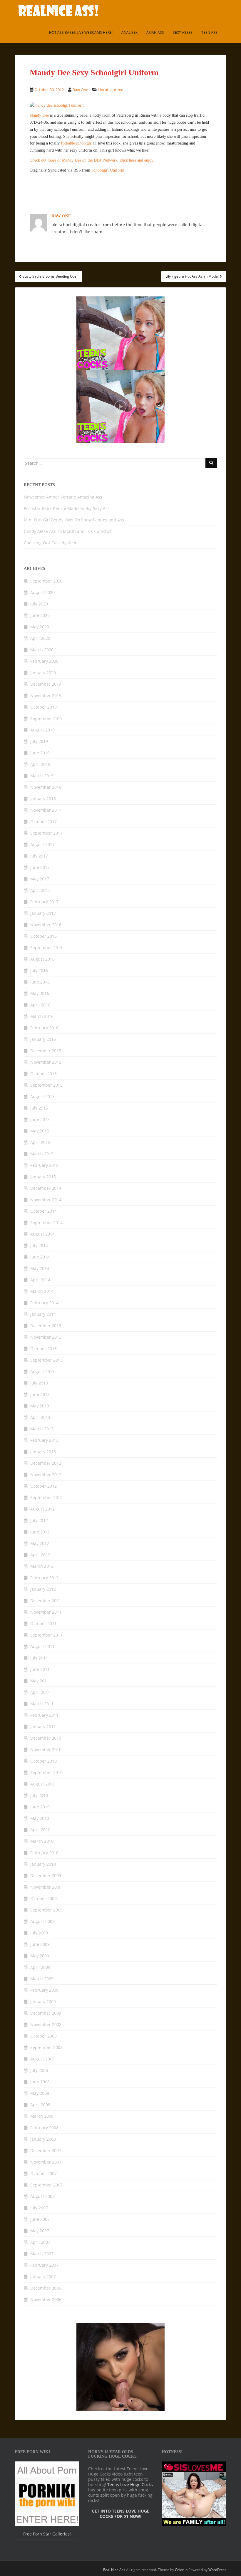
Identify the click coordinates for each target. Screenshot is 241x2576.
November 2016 (46, 925)
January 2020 (43, 673)
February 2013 (44, 1440)
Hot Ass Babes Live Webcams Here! (81, 32)
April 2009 (40, 1967)
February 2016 (44, 1028)
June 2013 (40, 1394)
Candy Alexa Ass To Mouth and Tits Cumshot (68, 531)
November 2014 (46, 1200)
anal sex (129, 32)
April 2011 (40, 1692)
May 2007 (40, 2231)
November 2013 (46, 1337)
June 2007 (40, 2219)
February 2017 (44, 902)
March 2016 (42, 1016)
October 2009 (43, 1898)
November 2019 (46, 695)
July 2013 (39, 1383)
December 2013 (46, 1326)
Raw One (80, 90)
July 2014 (39, 1245)
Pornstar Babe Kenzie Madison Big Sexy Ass (67, 508)
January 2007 (43, 2277)
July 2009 (39, 1933)
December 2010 (46, 1738)
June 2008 (40, 2082)
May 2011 (40, 1681)
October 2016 (43, 936)
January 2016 (43, 1039)
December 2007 (46, 2150)
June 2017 (40, 867)
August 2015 (42, 1096)
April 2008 (40, 2105)
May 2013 (40, 1406)
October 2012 (43, 1486)
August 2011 (42, 1646)
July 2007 (39, 2208)
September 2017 (46, 833)
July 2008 (39, 2070)
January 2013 (43, 1452)
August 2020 (42, 592)
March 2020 (42, 650)
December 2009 (46, 1876)
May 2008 (40, 2093)
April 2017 (40, 890)
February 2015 (44, 1165)
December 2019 (46, 684)
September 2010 (46, 1772)
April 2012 (40, 1555)
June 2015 (40, 1119)
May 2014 (40, 1268)
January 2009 (43, 2002)
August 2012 (42, 1509)
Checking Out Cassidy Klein (51, 543)
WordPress (217, 2570)
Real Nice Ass (114, 2570)
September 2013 (46, 1360)
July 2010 (39, 1795)
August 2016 (42, 959)
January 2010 (43, 1864)
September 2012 (46, 1497)
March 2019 (42, 776)
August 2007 (42, 2196)
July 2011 (39, 1658)
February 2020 (44, 661)
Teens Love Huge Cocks (130, 2484)
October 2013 (43, 1349)
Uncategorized (111, 90)
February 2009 (44, 1990)
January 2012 (43, 1589)
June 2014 (40, 1257)
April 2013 (40, 1417)
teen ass (209, 32)
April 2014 (40, 1280)
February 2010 (44, 1853)
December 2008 (46, 2013)
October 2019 (43, 707)
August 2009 (42, 1921)
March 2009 (42, 1979)
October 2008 (43, 2036)
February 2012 (44, 1578)
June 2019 (40, 753)
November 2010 (46, 1750)
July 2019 (39, 741)
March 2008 (42, 2116)
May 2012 (40, 1543)
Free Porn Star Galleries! (47, 2534)
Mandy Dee (39, 115)
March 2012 (42, 1566)
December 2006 (46, 2288)
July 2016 (39, 970)
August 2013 (42, 1371)
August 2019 (42, 730)
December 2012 (46, 1463)
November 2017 (46, 810)
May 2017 (40, 879)
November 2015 (46, 1062)
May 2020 (40, 627)
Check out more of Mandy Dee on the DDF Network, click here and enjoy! (92, 160)
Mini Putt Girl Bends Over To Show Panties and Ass (74, 520)
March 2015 (42, 1154)
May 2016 (40, 993)
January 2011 (43, 1727)
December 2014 (46, 1188)
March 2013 (42, 1429)
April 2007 (40, 2242)
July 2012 (39, 1520)
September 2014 (46, 1222)
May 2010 (40, 1818)
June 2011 (40, 1669)
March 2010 (42, 1841)
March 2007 (42, 2254)
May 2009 (40, 1956)
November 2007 (46, 2162)
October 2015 (43, 1074)
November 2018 (46, 787)
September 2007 (46, 2185)
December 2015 (46, 1051)
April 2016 (40, 1005)
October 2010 (43, 1761)
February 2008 (44, 2128)
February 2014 (44, 1303)
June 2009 (40, 1944)
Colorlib (181, 2570)
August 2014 (42, 1234)
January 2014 (43, 1314)
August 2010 (42, 1784)
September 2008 (46, 2047)
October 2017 (43, 822)
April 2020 (40, 638)
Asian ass (155, 32)
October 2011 (43, 1623)
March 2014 (42, 1291)
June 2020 (40, 615)
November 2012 (46, 1475)
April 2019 (40, 764)
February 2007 (44, 2265)
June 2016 (40, 982)
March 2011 (42, 1704)
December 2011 (46, 1601)
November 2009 (46, 1887)
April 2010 (40, 1830)
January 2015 (43, 1177)
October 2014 (43, 1211)
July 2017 (39, 856)
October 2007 (43, 2173)
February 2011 (44, 1715)
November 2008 (46, 2024)
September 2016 (46, 948)
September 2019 (46, 718)
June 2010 (40, 1807)
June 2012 (40, 1532)
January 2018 (43, 799)
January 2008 (43, 2139)
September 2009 (46, 1910)
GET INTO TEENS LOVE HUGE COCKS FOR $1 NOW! (120, 2514)
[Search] (211, 463)
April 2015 (40, 1142)
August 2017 (42, 844)
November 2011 (46, 1612)
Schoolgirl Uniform (108, 170)
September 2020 (46, 581)
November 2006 (46, 2299)
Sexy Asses (183, 32)
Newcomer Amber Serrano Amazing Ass (63, 497)
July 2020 (39, 604)
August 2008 (42, 2059)
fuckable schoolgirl (77, 143)
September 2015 (46, 1085)
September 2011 (46, 1635)
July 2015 (39, 1108)
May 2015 (40, 1131)
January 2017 (43, 913)
